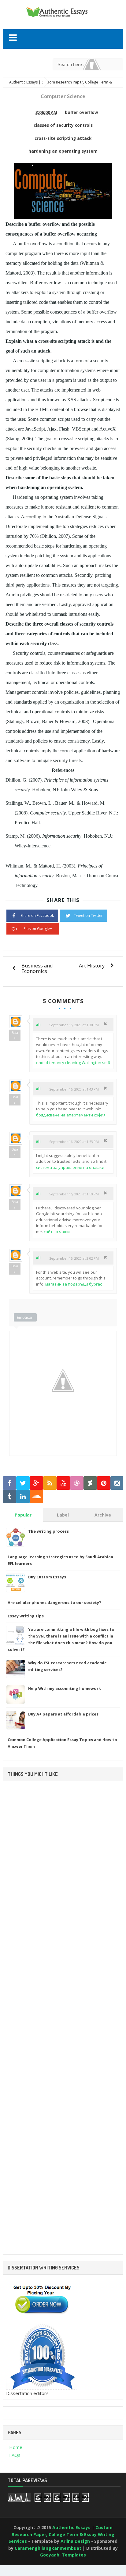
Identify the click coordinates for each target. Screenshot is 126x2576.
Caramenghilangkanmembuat (48, 2548)
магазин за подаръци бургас (74, 1284)
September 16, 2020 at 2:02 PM (74, 1258)
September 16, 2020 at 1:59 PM (74, 1194)
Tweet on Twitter (88, 915)
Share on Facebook (37, 915)
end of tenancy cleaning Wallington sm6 (73, 1063)
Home (16, 2447)
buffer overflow (82, 112)
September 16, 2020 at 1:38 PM (74, 1025)
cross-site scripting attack (63, 138)
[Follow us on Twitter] (23, 1483)
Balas (15, 1035)
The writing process (48, 1531)
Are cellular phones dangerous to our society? (54, 1602)
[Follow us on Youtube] (63, 1483)
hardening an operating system (63, 151)
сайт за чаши (57, 1232)
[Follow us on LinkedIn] (23, 1497)
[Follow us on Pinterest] (104, 1483)
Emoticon (25, 1317)
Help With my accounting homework (65, 1688)
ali (38, 1024)
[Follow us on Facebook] (9, 1483)
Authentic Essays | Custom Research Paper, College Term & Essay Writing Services (61, 2534)
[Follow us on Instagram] (117, 1483)
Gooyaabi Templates (63, 2555)
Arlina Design (75, 2541)
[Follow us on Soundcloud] (36, 1497)
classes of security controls (63, 125)
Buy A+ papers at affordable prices (63, 1714)
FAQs (15, 2455)
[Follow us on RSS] (50, 1483)
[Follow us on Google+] (36, 1483)
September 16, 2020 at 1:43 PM (74, 1089)
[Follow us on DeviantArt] (90, 1483)
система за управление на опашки (70, 1167)
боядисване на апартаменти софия (71, 1115)
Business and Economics (37, 968)
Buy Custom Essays (47, 1577)
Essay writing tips (26, 1616)
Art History (92, 965)
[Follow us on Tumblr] (9, 1497)
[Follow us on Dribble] (77, 1483)
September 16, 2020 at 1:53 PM (74, 1142)
